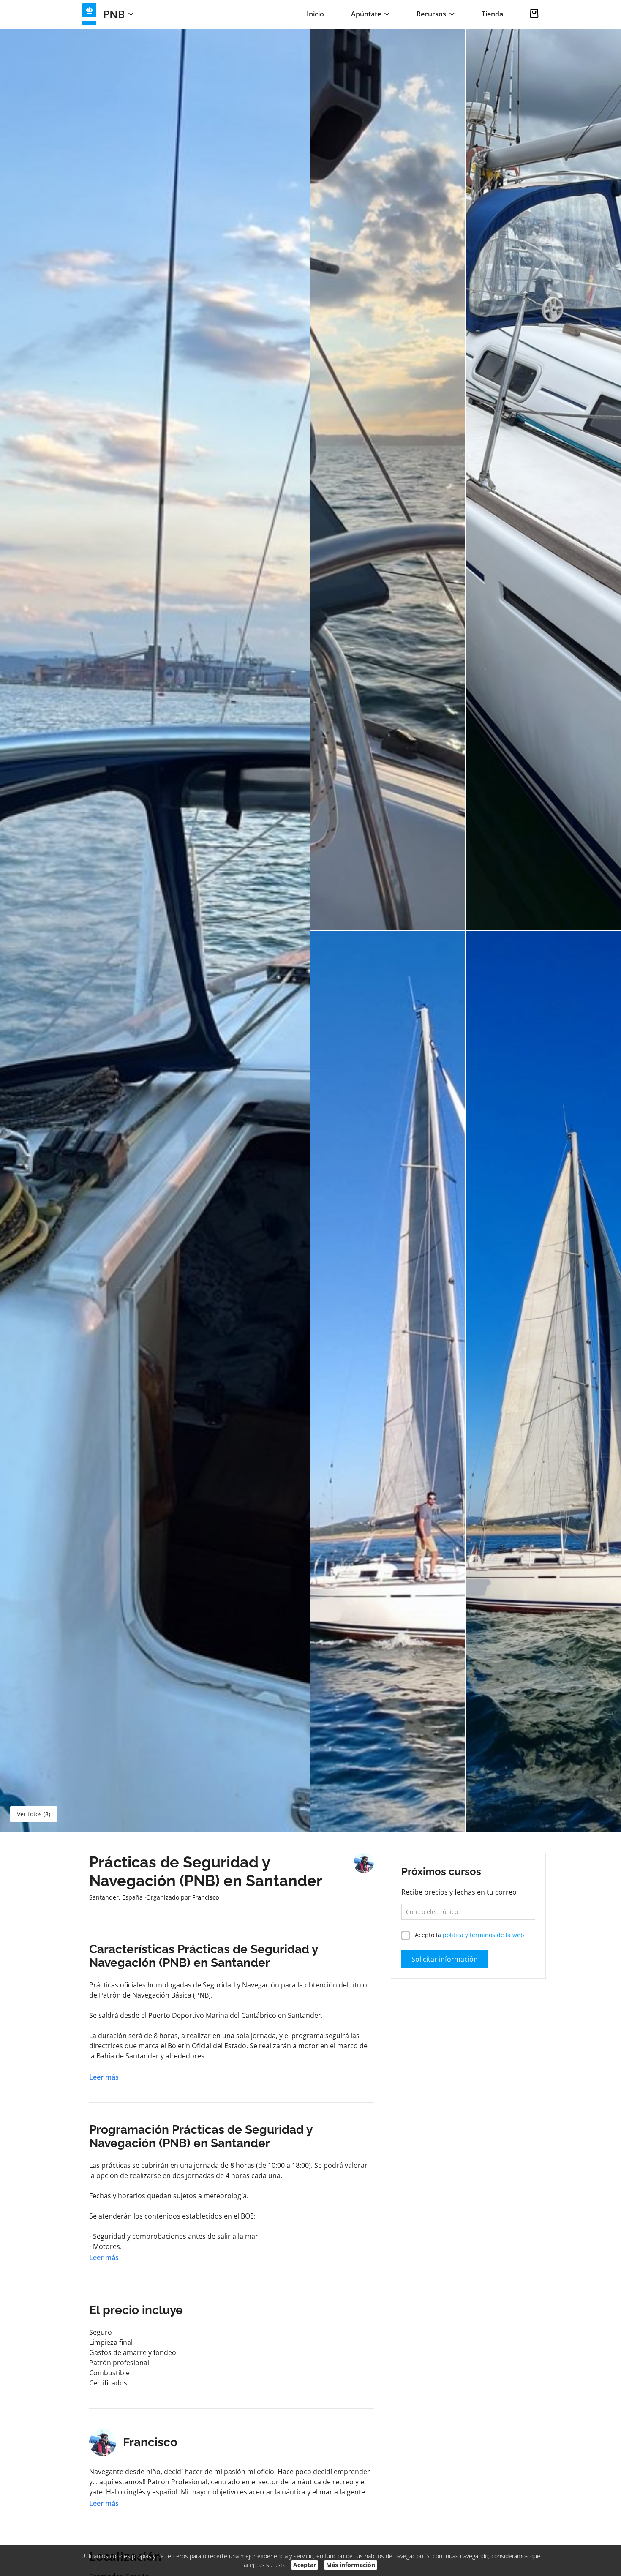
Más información (351, 2565)
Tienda (492, 14)
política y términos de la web (483, 1935)
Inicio (315, 14)
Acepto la (469, 1935)
